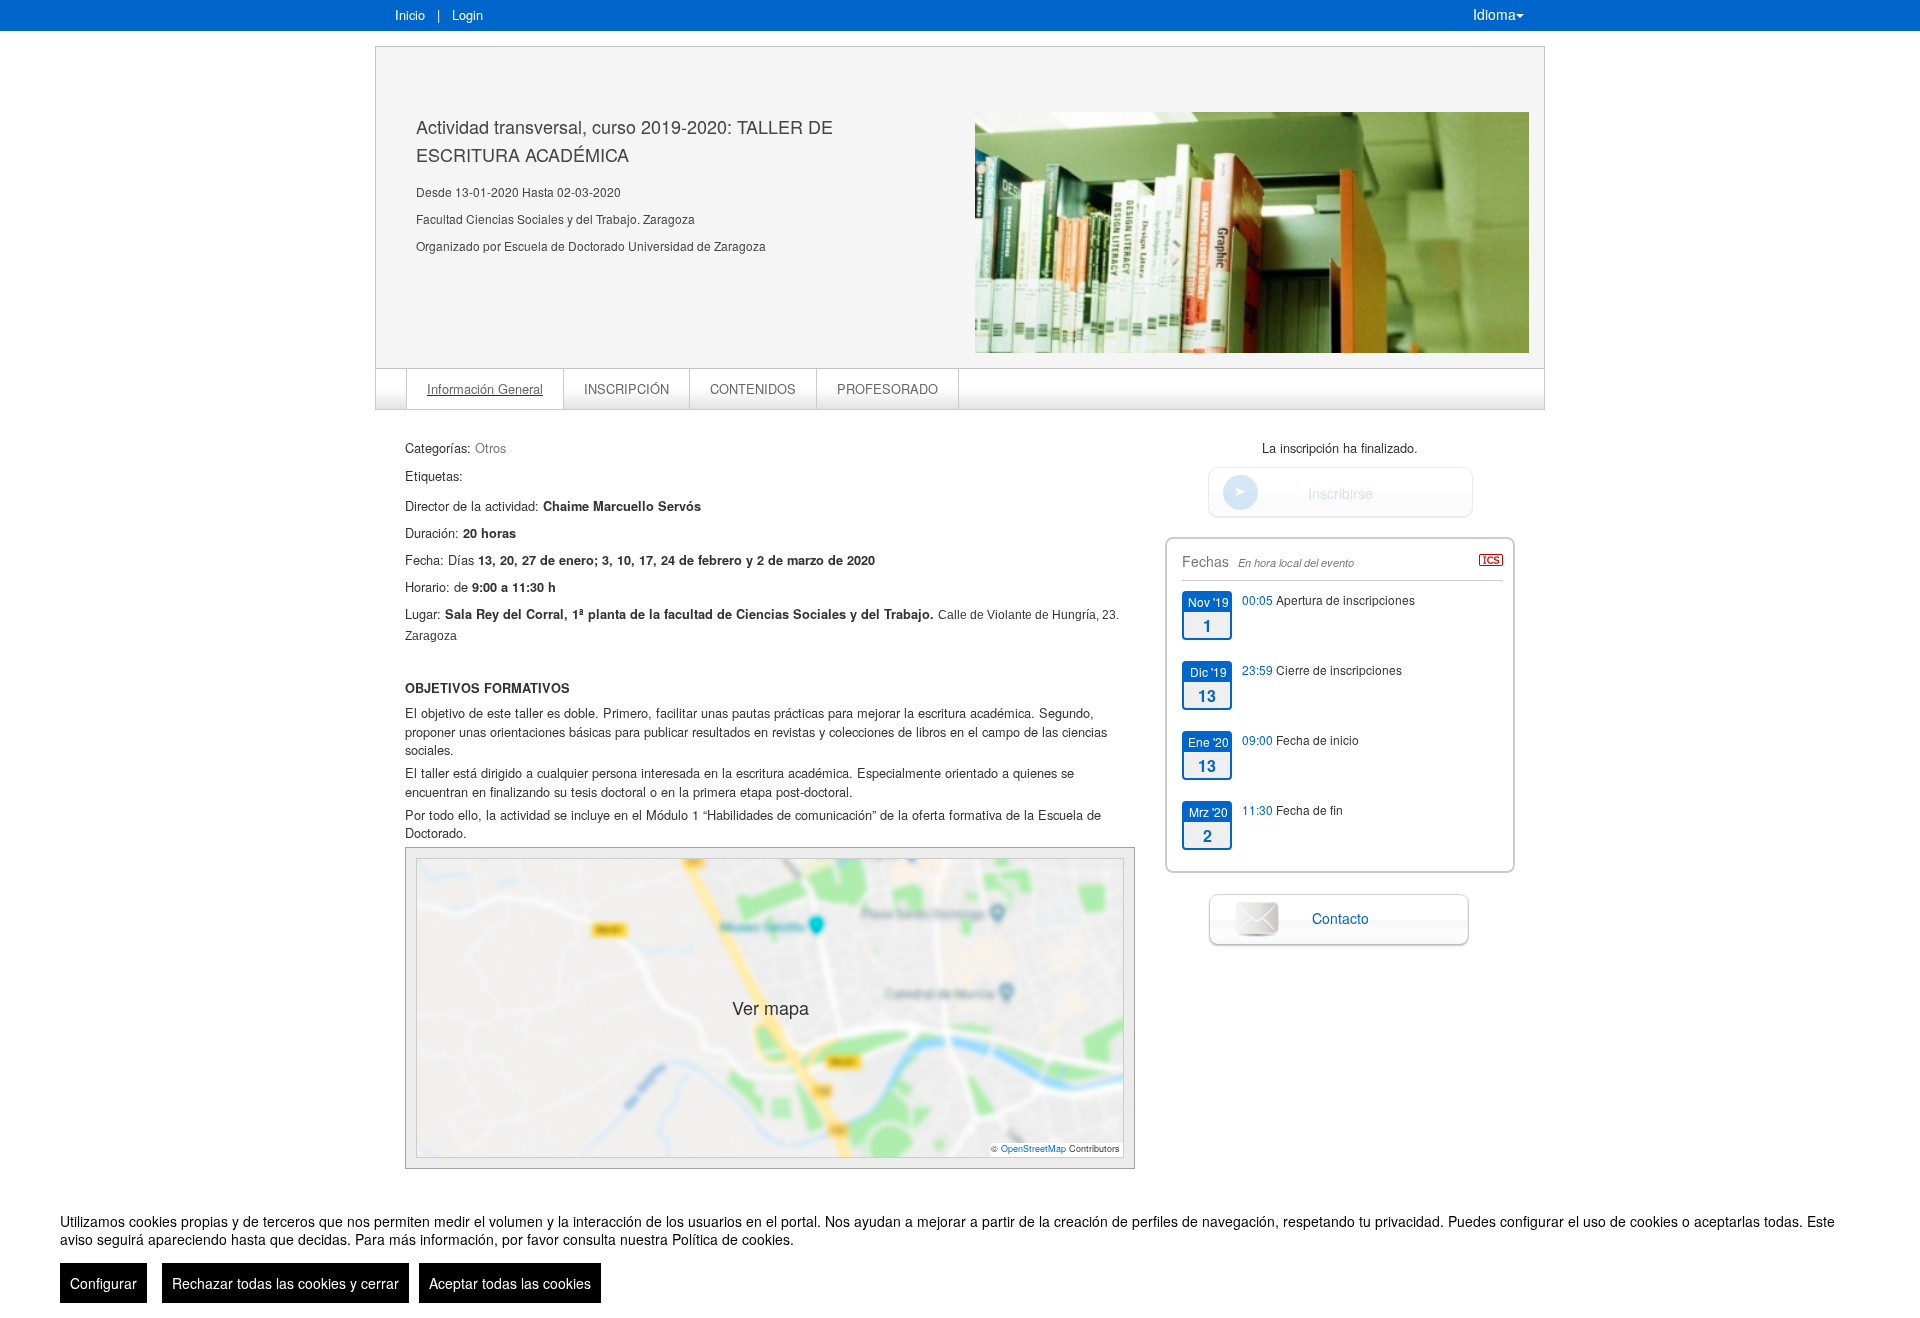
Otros (490, 447)
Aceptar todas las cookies (510, 1283)
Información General (485, 388)
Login (467, 14)
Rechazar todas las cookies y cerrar (285, 1283)
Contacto (1340, 918)
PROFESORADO (887, 388)
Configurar (103, 1283)
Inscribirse (1340, 493)
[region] (960, 1250)
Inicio (410, 14)
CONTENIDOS (753, 388)
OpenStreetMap (1033, 1148)
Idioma (1494, 14)
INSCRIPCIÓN (626, 388)
